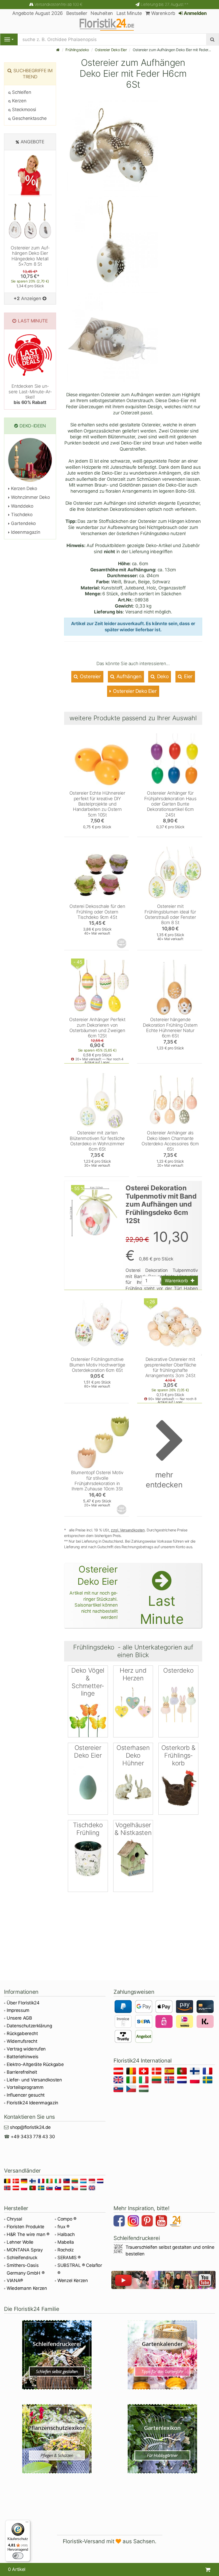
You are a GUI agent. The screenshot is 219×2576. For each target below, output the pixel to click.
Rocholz (66, 2250)
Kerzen (19, 101)
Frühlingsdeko (77, 50)
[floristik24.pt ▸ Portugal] (183, 2072)
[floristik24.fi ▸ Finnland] (196, 2072)
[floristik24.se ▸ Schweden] (208, 2081)
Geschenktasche (29, 118)
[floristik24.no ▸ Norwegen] (170, 2081)
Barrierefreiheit (22, 2072)
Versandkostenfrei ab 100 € (58, 4)
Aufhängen (128, 676)
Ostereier (90, 676)
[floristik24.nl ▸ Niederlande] (183, 2081)
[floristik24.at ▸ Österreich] (119, 2072)
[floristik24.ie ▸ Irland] (132, 2081)
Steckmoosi (24, 110)
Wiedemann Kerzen (27, 2288)
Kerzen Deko (24, 488)
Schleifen (21, 92)
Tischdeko (21, 515)
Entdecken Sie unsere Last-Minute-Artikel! (30, 394)
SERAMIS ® (69, 2258)
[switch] (18, 2556)
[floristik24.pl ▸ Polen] (196, 2081)
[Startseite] (58, 50)
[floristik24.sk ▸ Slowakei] (119, 2090)
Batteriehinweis (23, 2057)
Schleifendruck (22, 2258)
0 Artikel (17, 2569)
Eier (188, 676)
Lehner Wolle (20, 2242)
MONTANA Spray (25, 2250)
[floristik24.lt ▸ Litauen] (157, 2081)
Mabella (66, 2242)
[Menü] (27, 2523)
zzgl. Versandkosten (128, 1530)
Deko (162, 676)
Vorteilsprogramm (25, 2087)
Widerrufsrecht (22, 2041)
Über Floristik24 (23, 2003)
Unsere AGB (19, 2018)
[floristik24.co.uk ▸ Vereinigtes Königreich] (119, 2081)
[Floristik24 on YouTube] (162, 2222)
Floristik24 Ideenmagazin (32, 2103)
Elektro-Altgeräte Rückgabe (35, 2064)
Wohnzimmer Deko (30, 497)
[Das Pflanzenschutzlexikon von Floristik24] (57, 2439)
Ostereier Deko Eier (111, 50)
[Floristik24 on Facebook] (120, 2222)
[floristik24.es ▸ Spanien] (170, 2072)
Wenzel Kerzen (73, 2280)
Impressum (18, 2010)
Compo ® (67, 2219)
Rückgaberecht (22, 2033)
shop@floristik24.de (30, 2127)
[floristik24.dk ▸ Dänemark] (157, 2072)
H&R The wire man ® (28, 2234)
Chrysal (14, 2219)
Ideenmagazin (25, 532)
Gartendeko (23, 523)
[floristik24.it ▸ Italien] (145, 2081)
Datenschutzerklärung (29, 2026)
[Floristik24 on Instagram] (134, 2222)
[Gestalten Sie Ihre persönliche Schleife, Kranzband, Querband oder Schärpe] (57, 2355)
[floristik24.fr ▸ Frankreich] (208, 2072)
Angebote (32, 142)
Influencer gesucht (26, 2095)
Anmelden (195, 13)
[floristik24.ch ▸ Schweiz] (145, 2072)
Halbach (66, 2234)
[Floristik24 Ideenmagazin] (176, 2222)
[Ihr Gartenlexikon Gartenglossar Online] (162, 2439)
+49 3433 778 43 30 (33, 2137)
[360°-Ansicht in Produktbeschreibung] (122, 943)
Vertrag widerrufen (26, 2049)
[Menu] (9, 39)
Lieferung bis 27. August (165, 4)
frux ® (63, 2227)
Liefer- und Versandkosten (34, 2080)
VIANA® (15, 2280)
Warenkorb (163, 13)
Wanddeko (22, 506)
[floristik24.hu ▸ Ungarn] (145, 2090)
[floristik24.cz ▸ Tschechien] (132, 2090)
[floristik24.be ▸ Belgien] (132, 2072)
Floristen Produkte (26, 2227)
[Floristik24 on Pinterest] (148, 2222)
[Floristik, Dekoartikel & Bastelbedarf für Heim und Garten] (109, 24)
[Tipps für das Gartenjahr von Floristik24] (162, 2355)
